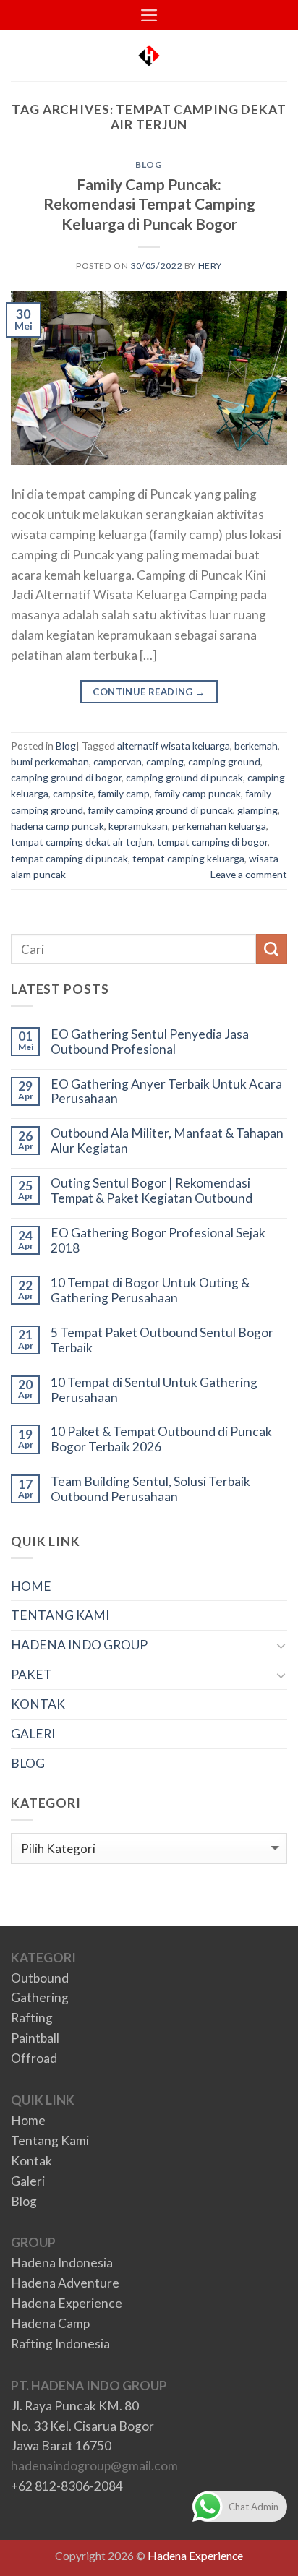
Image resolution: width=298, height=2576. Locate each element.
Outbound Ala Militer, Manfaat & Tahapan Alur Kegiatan (167, 1141)
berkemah (256, 746)
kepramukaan (138, 826)
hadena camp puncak (58, 826)
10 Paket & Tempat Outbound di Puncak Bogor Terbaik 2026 (161, 1439)
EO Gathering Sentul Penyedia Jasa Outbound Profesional (150, 1042)
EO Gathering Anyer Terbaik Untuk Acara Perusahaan (166, 1092)
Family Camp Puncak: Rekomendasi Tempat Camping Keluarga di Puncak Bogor (149, 203)
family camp (124, 793)
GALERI (33, 1734)
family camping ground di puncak (160, 810)
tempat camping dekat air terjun (82, 842)
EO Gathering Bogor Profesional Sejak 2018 (158, 1241)
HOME (31, 1586)
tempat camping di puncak (69, 858)
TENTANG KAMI (60, 1615)
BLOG (28, 1763)
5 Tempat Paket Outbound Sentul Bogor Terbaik (162, 1340)
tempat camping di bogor (212, 842)
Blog (149, 164)
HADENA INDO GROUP (79, 1645)
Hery (210, 266)
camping (165, 761)
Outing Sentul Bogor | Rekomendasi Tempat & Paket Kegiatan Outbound (152, 1191)
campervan (118, 761)
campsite (73, 793)
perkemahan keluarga (219, 826)
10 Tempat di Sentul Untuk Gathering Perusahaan (154, 1390)
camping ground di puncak (184, 777)
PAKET (31, 1674)
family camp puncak (197, 793)
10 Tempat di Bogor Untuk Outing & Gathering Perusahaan (150, 1291)
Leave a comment (249, 874)
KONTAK (38, 1704)
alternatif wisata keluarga (174, 746)
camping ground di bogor (66, 777)
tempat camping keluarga (188, 858)
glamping (257, 810)
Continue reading (149, 692)
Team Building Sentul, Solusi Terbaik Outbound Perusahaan (150, 1489)
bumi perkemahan (50, 761)
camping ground (224, 761)
